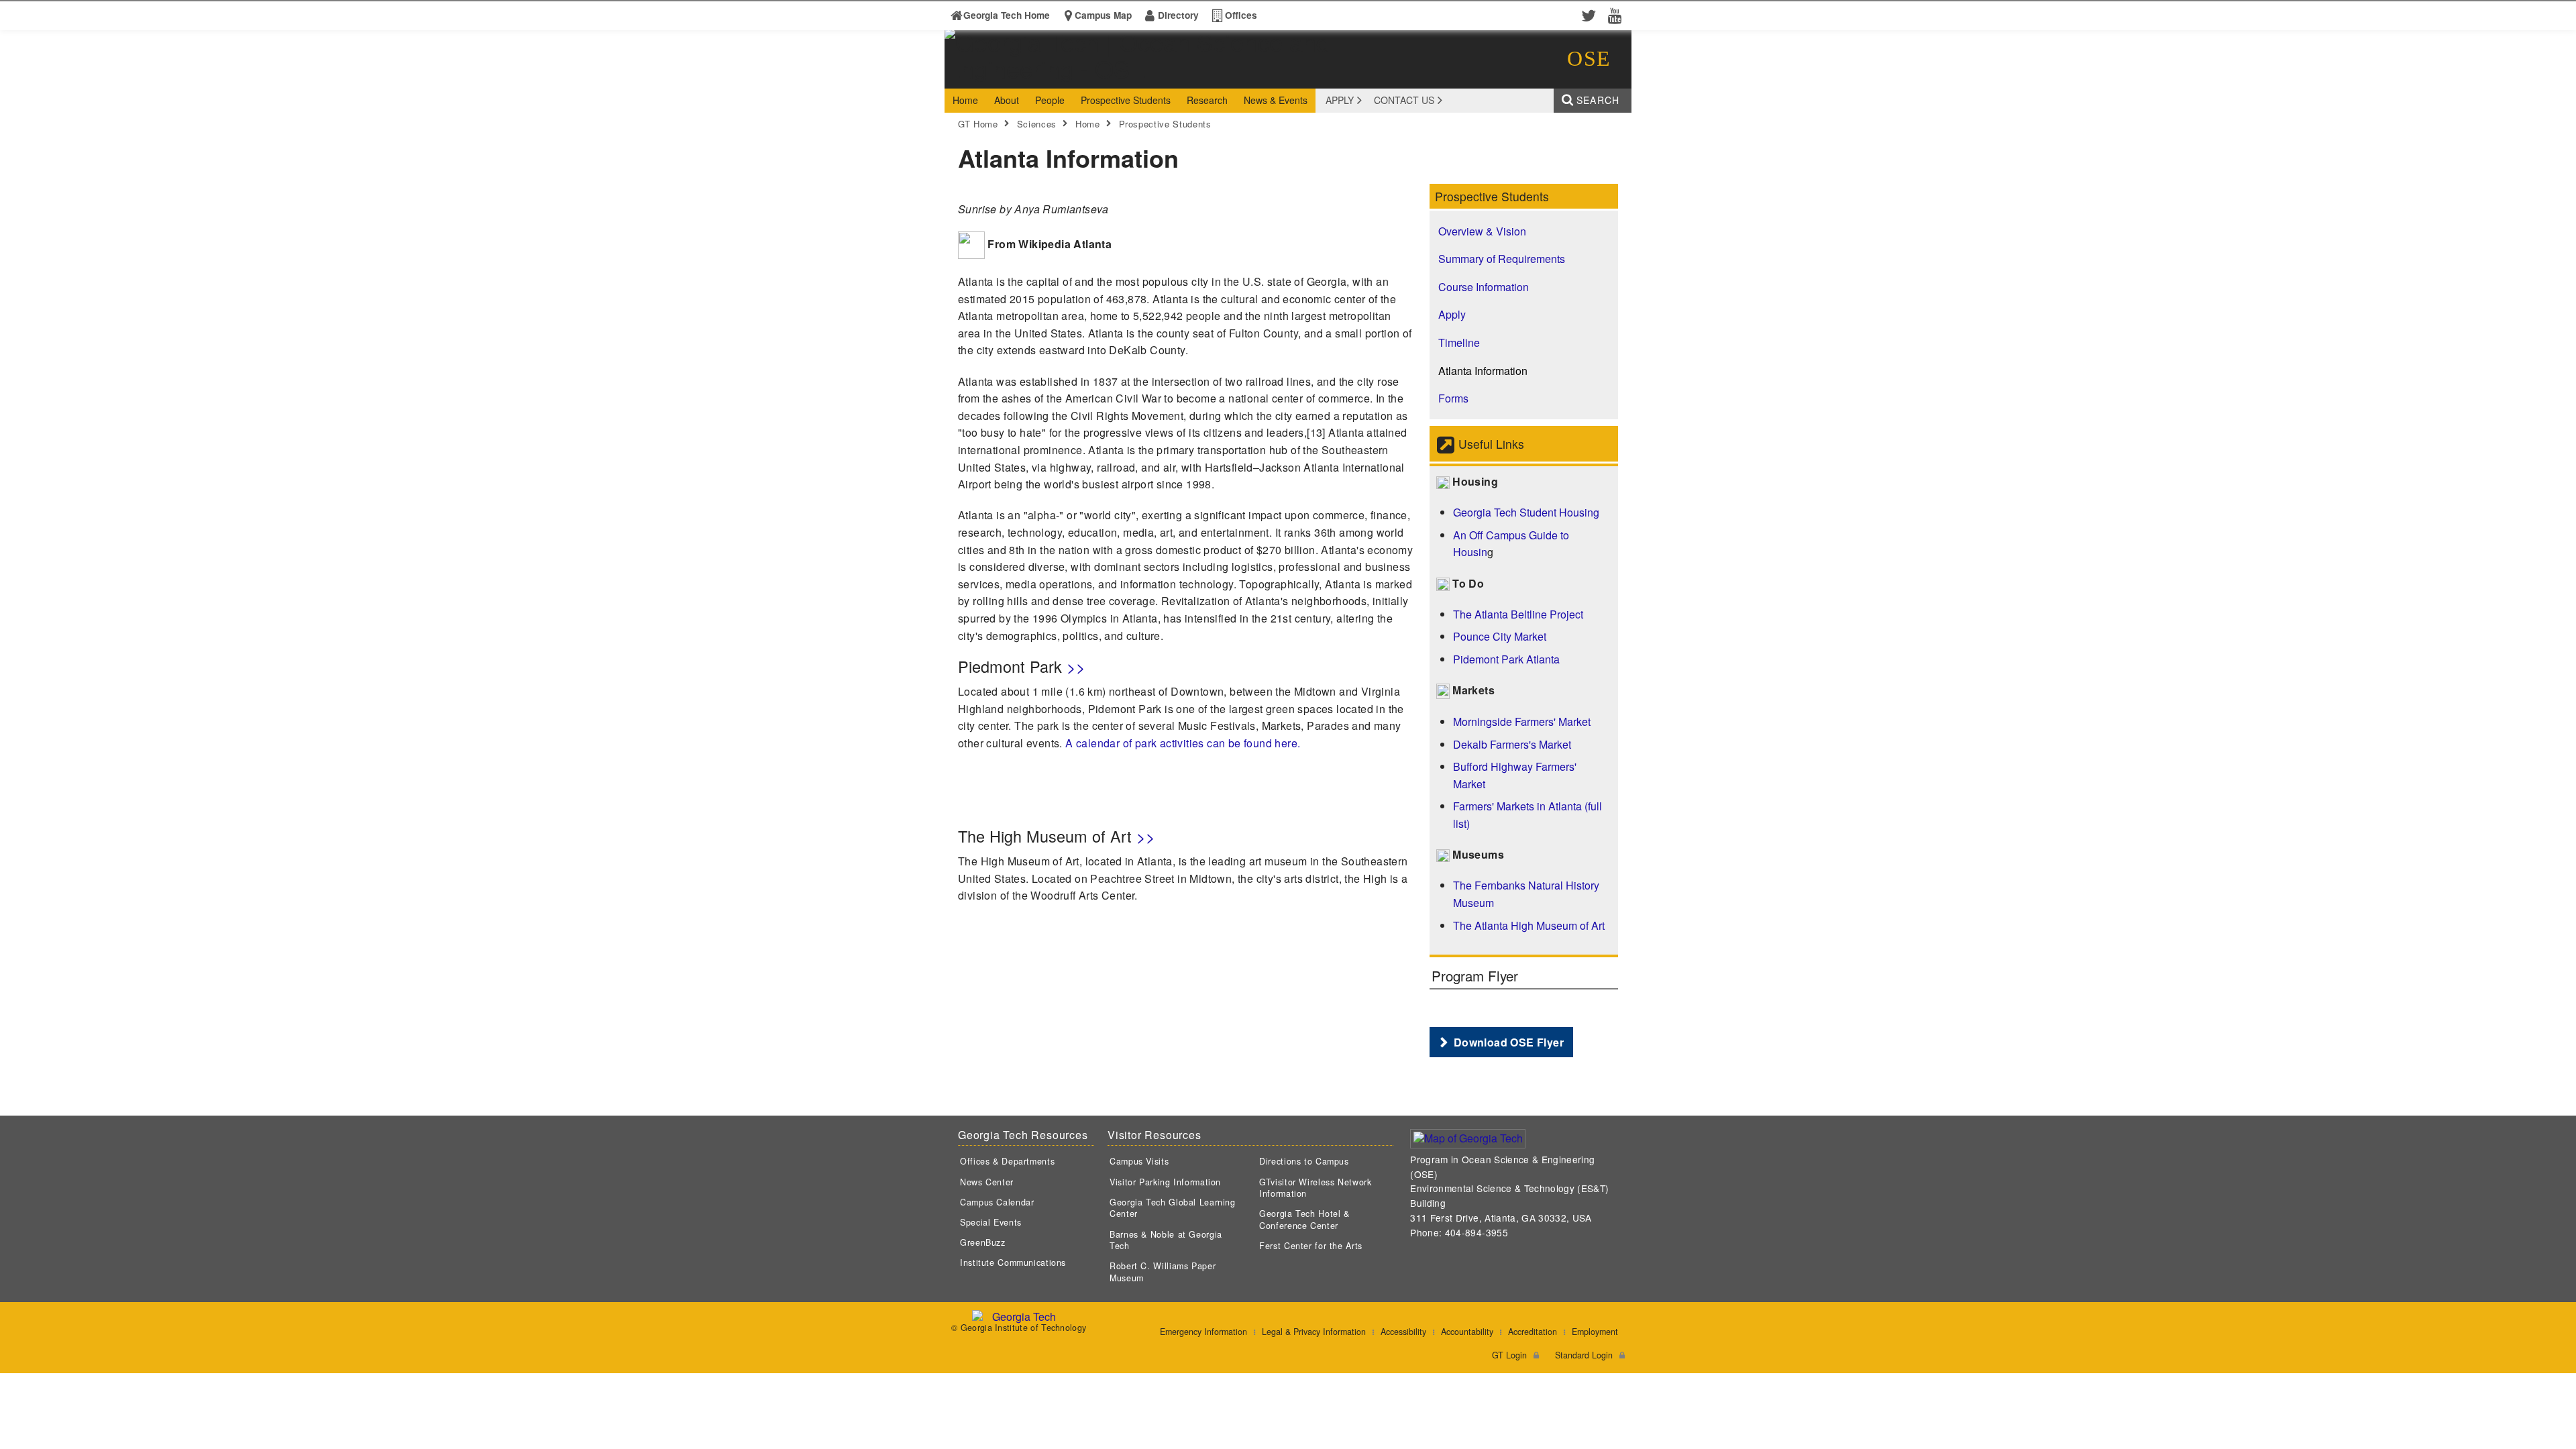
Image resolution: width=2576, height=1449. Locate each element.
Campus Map (1103, 15)
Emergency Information (1203, 1332)
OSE (1589, 58)
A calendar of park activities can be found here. (1183, 743)
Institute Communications (1013, 1263)
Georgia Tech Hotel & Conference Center (1304, 1220)
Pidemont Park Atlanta (1506, 659)
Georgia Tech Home (1007, 15)
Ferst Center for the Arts (1311, 1246)
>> (1076, 666)
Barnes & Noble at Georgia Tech (1166, 1240)
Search (1598, 100)
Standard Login (1584, 1355)
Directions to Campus (1304, 1161)
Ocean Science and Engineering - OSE (1153, 76)
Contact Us (1404, 100)
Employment (1595, 1332)
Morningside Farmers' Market (1522, 721)
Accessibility (1403, 1332)
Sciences (1037, 124)
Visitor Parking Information (1165, 1182)
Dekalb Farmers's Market (1512, 744)
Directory (1178, 15)
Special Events (991, 1222)
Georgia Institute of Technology (996, 76)
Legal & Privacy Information (1314, 1332)
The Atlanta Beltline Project (1518, 614)
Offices (1241, 15)
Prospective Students (1165, 124)
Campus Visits (1139, 1161)
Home (1088, 124)
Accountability (1467, 1332)
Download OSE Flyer (1509, 1042)
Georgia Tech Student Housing (1526, 512)
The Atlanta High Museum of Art (1529, 925)
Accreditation (1533, 1332)
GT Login (1509, 1355)
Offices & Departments (1007, 1161)
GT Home (978, 124)
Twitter (1591, 15)
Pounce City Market (1500, 636)
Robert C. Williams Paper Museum (1163, 1272)
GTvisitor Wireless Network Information (1315, 1188)
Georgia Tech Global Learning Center (1173, 1208)
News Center (987, 1182)
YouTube (1618, 15)
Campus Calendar (997, 1202)
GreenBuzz (983, 1242)
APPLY (1340, 100)
